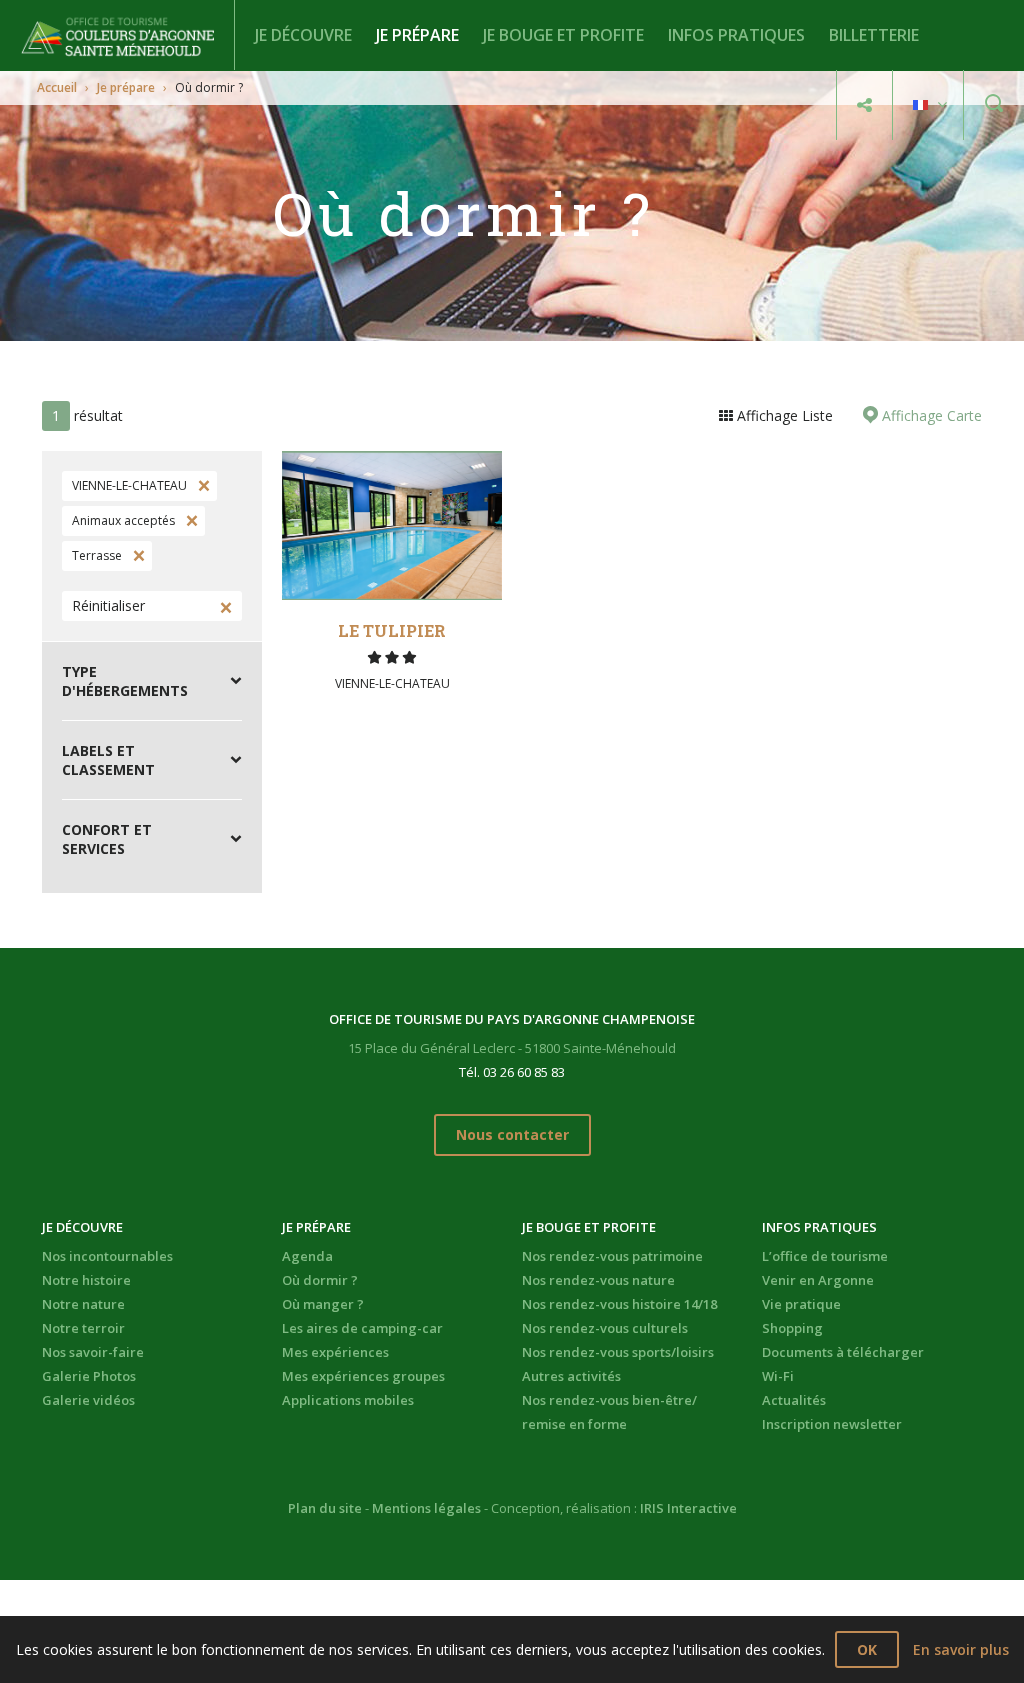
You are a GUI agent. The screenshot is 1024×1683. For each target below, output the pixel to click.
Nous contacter (512, 1134)
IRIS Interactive (688, 1508)
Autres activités (571, 1376)
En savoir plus (961, 1649)
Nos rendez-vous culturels (605, 1328)
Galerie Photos (89, 1376)
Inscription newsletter (832, 1424)
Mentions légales (426, 1508)
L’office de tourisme (825, 1256)
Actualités (794, 1400)
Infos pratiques (736, 35)
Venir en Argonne (818, 1280)
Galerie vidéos (88, 1400)
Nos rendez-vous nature (598, 1280)
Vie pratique (801, 1304)
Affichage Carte (930, 415)
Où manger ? (323, 1304)
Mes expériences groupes (363, 1376)
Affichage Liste (783, 415)
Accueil (57, 87)
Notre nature (83, 1304)
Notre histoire (86, 1280)
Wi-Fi (778, 1376)
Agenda (307, 1256)
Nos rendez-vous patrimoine (612, 1256)
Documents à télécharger (843, 1352)
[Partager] (864, 105)
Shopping (792, 1328)
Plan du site (325, 1508)
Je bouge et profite (563, 35)
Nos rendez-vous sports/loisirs (618, 1352)
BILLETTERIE (874, 35)
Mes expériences (335, 1352)
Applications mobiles (348, 1400)
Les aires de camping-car (362, 1328)
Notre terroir (83, 1328)
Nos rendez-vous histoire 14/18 (619, 1304)
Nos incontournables (107, 1256)
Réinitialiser (108, 605)
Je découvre (303, 35)
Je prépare (417, 35)
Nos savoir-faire (93, 1352)
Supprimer (202, 486)
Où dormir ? (320, 1280)
